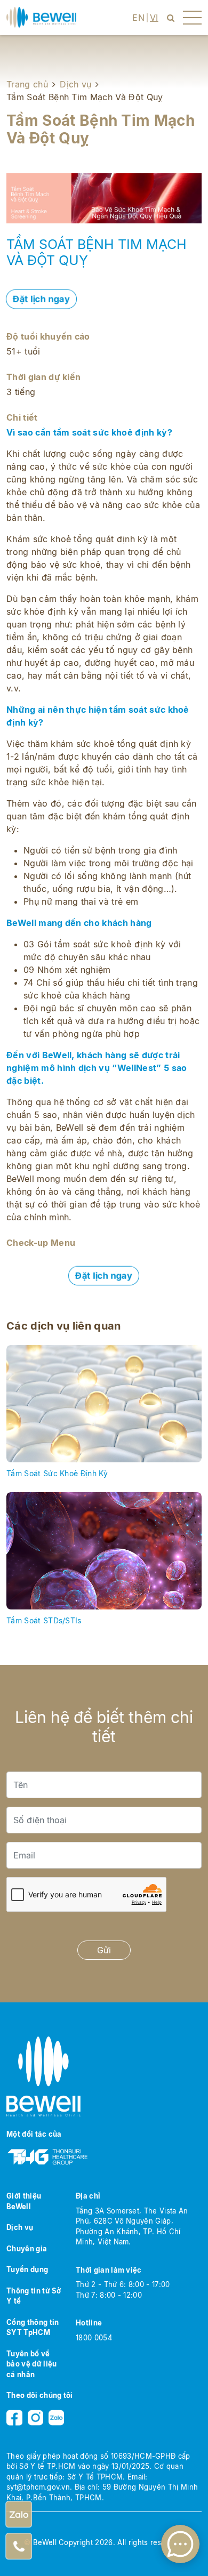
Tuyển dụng (27, 2269)
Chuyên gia (27, 2249)
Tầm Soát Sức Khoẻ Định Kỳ (57, 1473)
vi (154, 18)
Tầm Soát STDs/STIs (44, 1620)
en (138, 18)
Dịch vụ (75, 84)
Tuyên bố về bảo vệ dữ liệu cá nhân (31, 2364)
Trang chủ (27, 84)
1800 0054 (94, 2338)
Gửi (104, 1950)
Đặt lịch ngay (41, 299)
